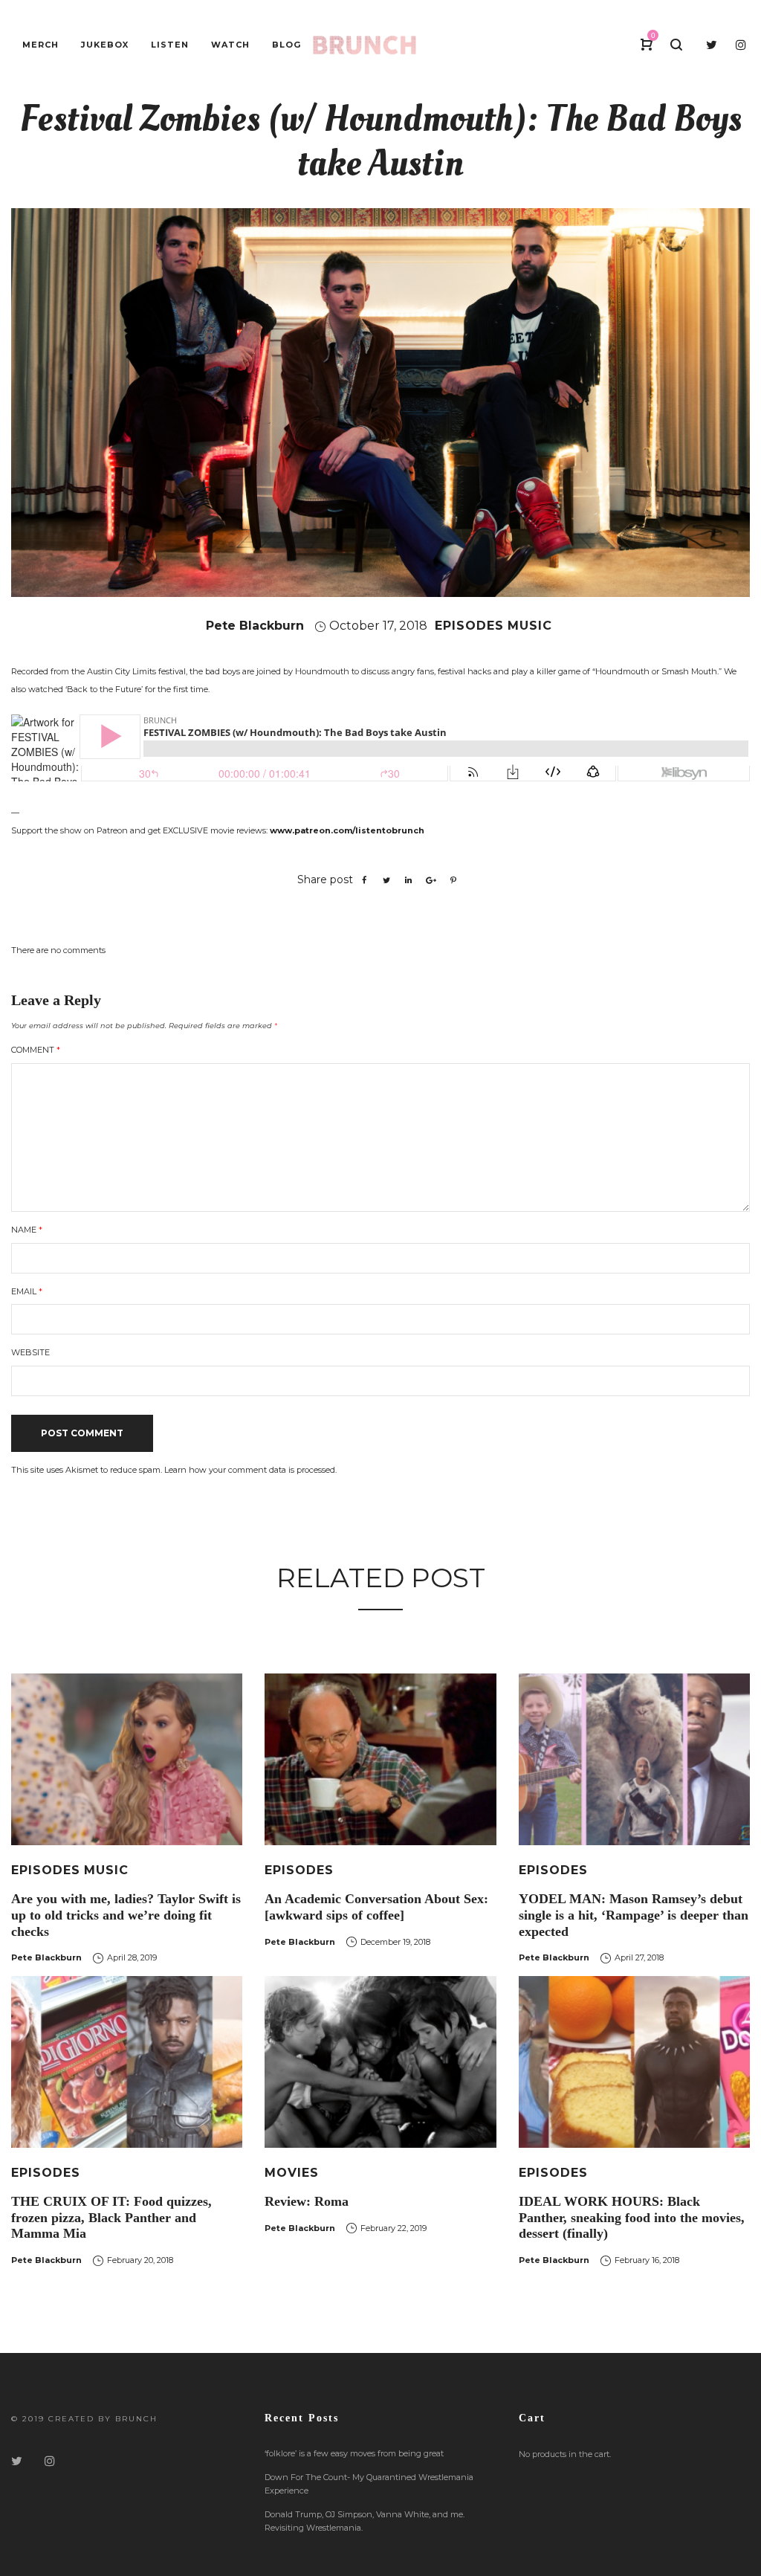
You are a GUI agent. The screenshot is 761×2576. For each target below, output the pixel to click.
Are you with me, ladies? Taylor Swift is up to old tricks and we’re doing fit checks (126, 1915)
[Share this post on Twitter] (386, 880)
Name (27, 1230)
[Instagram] (50, 2461)
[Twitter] (17, 2461)
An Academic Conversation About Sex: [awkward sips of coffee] (376, 1907)
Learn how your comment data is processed (250, 1470)
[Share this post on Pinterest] (453, 880)
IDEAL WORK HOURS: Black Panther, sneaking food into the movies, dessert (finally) (632, 2217)
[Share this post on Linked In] (409, 880)
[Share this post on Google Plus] (431, 880)
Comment (36, 1050)
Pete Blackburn (255, 626)
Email (27, 1291)
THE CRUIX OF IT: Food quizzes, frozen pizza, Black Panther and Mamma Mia (111, 2217)
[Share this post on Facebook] (364, 880)
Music (530, 626)
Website (30, 1352)
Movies (292, 2173)
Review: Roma (307, 2201)
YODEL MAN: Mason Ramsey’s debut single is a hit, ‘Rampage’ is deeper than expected (634, 1915)
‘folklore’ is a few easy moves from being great (354, 2453)
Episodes (469, 626)
